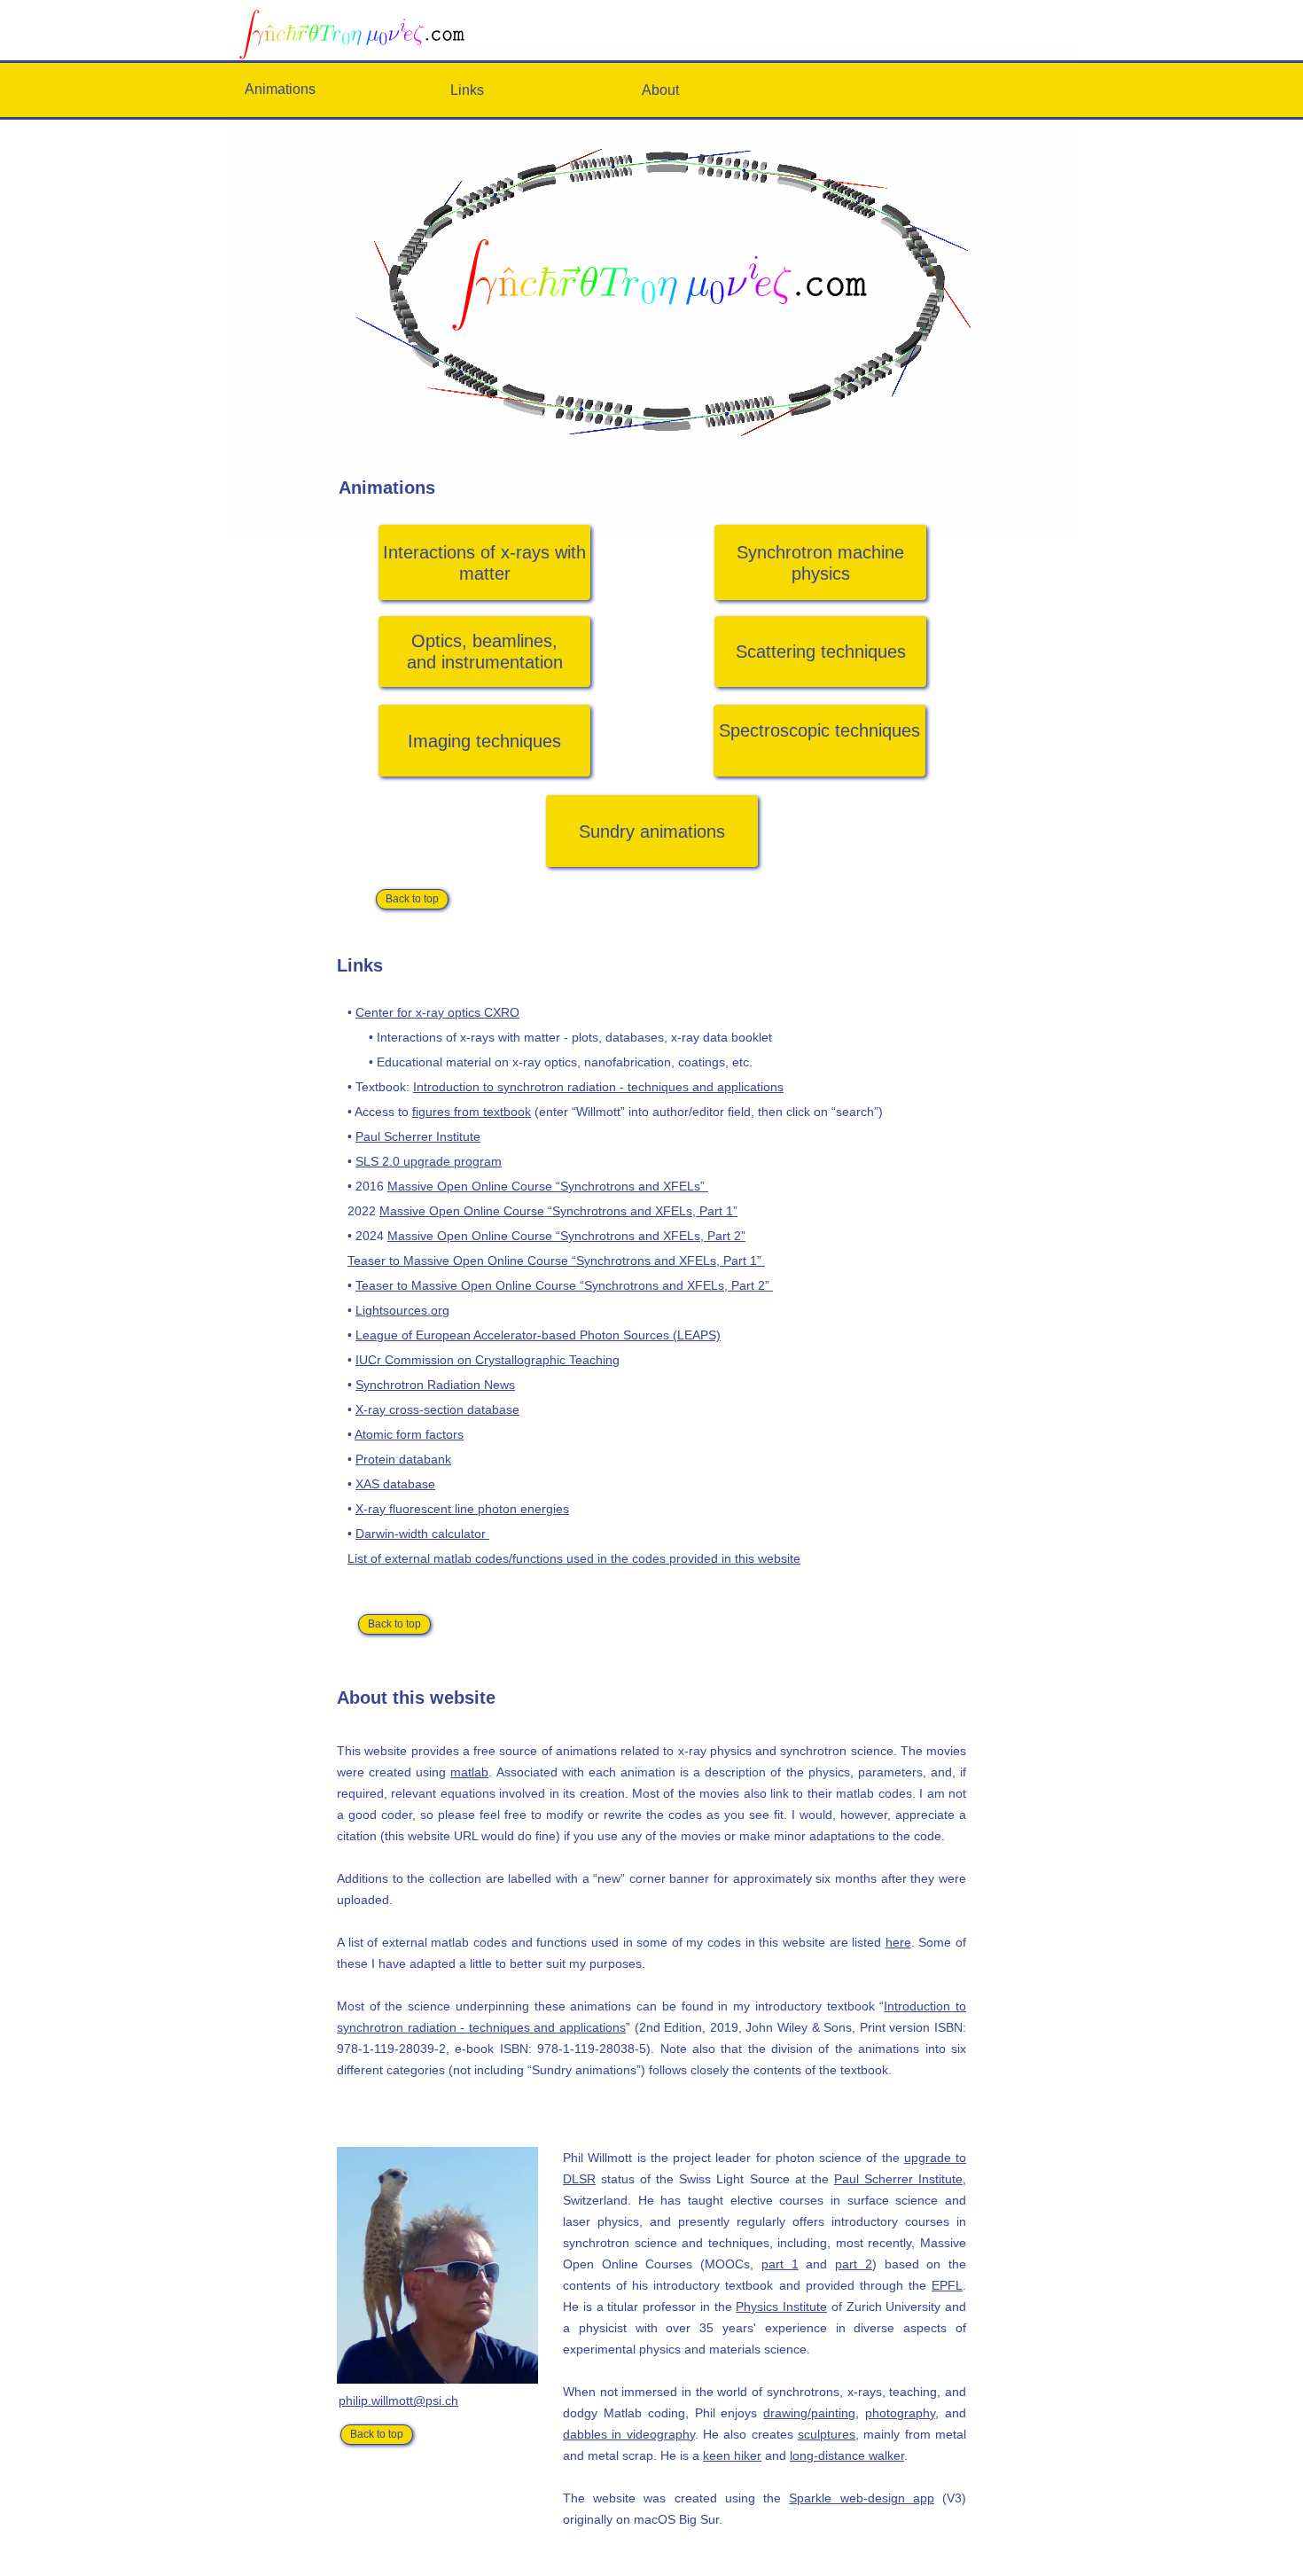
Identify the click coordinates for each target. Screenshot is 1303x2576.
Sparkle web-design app (861, 2498)
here (898, 1942)
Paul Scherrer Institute (418, 1136)
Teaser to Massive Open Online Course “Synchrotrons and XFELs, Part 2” (564, 1285)
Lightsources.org (402, 1310)
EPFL (947, 2285)
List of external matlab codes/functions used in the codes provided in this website (574, 1558)
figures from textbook (472, 1112)
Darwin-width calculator (422, 1534)
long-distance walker (847, 2455)
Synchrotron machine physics (820, 563)
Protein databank (403, 1459)
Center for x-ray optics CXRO (437, 1012)
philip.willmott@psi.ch (398, 2400)
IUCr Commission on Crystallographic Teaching (488, 1360)
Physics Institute (781, 2307)
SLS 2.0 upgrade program (429, 1161)
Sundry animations (652, 831)
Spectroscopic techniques (819, 730)
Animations (280, 89)
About (660, 90)
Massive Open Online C (454, 1186)
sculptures (827, 2434)
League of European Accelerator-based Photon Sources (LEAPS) (538, 1335)
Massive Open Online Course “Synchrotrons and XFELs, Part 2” (566, 1236)
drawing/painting (809, 2413)
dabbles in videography (629, 2434)
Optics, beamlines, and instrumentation (485, 652)
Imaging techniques (484, 741)
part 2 (854, 2264)
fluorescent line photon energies (479, 1509)
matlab (469, 1772)
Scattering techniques (821, 652)
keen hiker (732, 2455)
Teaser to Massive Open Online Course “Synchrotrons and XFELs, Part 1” (556, 1261)
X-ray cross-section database (437, 1409)
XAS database (395, 1484)
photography (900, 2413)
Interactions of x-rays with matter (484, 563)
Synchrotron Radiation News (435, 1385)
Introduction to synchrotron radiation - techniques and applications (598, 1087)
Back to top (412, 899)
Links (467, 90)
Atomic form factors (409, 1434)
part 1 (780, 2264)
